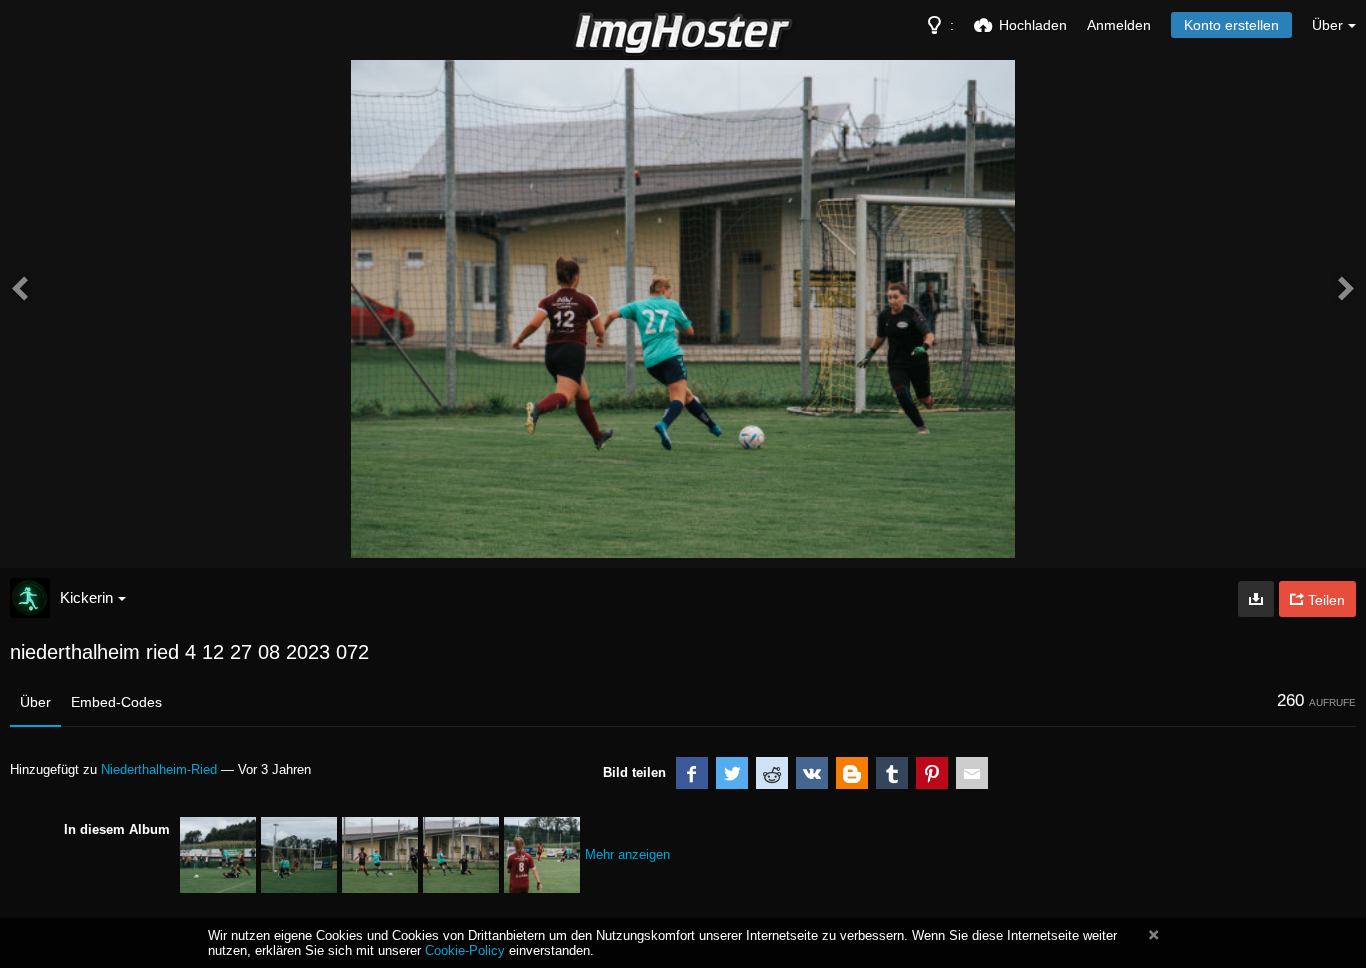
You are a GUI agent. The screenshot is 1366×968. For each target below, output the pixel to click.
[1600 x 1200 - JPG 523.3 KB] (1256, 599)
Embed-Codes (116, 702)
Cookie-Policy (465, 950)
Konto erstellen (1231, 25)
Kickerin (86, 597)
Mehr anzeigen (627, 854)
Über (35, 702)
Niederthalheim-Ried (159, 769)
